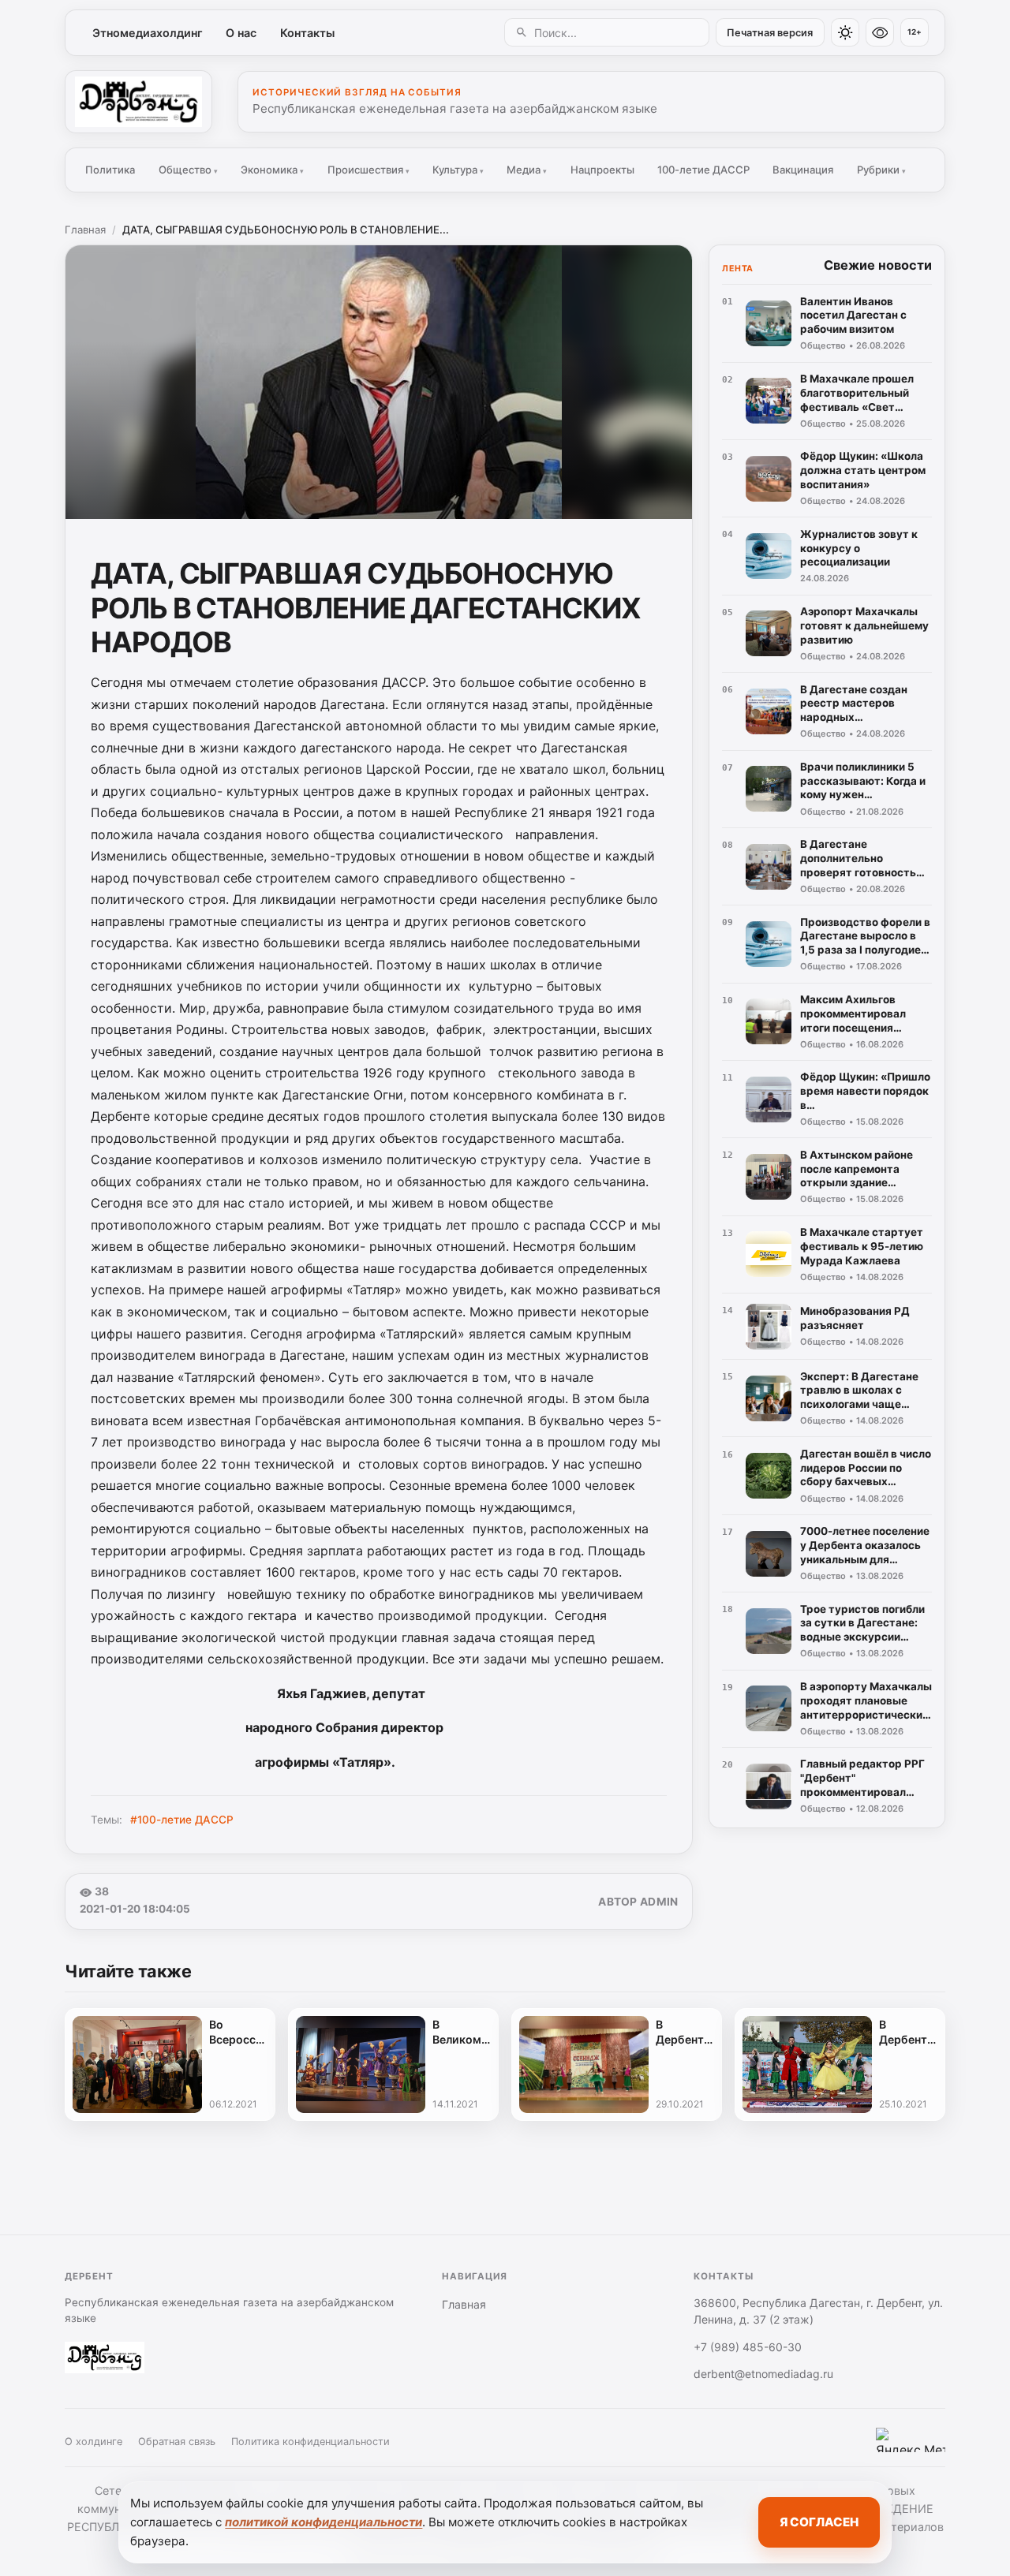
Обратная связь (177, 2442)
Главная (85, 230)
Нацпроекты (602, 170)
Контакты (307, 33)
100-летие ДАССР (703, 170)
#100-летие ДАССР (182, 1820)
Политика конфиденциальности (310, 2442)
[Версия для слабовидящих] (880, 32)
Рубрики (881, 170)
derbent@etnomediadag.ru (763, 2374)
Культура (458, 170)
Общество (188, 170)
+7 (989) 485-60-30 (748, 2347)
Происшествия (368, 170)
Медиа (527, 170)
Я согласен (819, 2522)
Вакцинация (803, 170)
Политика (110, 170)
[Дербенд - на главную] (138, 102)
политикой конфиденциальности (324, 2522)
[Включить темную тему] (845, 32)
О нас (241, 33)
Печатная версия (770, 33)
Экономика (272, 170)
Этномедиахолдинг (148, 33)
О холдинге (94, 2442)
